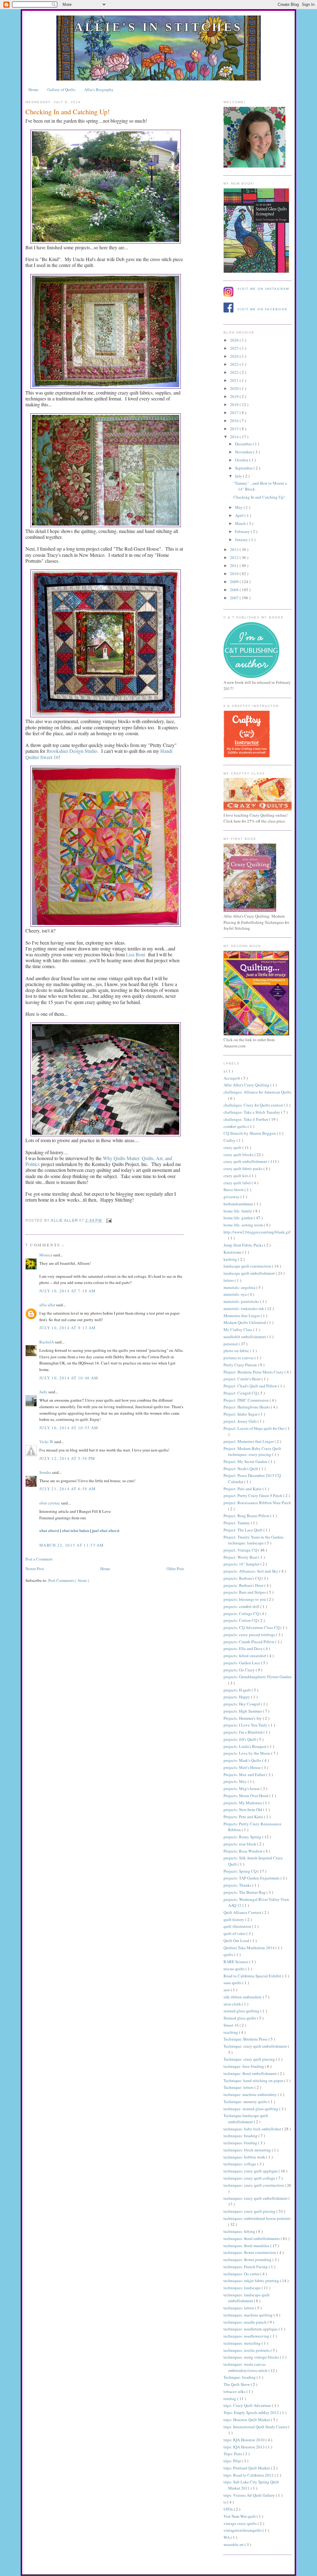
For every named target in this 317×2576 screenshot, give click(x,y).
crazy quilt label (238, 1183)
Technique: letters (239, 2087)
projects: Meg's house (242, 1788)
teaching (231, 2032)
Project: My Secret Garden (246, 1461)
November (244, 452)
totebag (230, 2399)
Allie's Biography (99, 90)
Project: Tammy (237, 1523)
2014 (235, 437)
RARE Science (236, 1962)
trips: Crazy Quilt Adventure (248, 2405)
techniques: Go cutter (242, 2274)
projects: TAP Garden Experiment (252, 1878)
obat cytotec (50, 1503)
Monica (46, 1255)
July (239, 476)
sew (227, 1990)
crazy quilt (233, 1147)
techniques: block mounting (248, 2150)
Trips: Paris (233, 2454)
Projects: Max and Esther (245, 1775)
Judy (44, 1392)
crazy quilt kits (237, 1176)
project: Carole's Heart (243, 1379)
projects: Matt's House (243, 1767)
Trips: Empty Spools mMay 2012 (252, 2412)
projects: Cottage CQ (242, 1613)
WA (227, 2537)
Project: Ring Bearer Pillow (247, 1516)
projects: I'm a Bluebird (243, 1732)
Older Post (175, 1569)
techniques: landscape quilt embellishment (247, 2298)
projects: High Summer (243, 1711)
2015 (235, 429)
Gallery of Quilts (61, 90)
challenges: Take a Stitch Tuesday (252, 1112)
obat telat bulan (76, 1530)
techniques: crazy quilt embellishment (256, 2198)
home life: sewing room (244, 1225)
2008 (235, 590)
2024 (235, 356)
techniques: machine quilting (249, 2315)
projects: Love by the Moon (247, 1753)
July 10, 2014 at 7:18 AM (67, 1291)
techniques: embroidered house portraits (257, 2218)
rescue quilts (234, 1969)
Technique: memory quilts (246, 2102)
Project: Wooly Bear (241, 1557)
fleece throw (234, 1190)
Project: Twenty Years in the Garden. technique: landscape (254, 1540)
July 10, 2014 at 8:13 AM (67, 1328)
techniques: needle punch (245, 2322)
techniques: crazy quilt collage (250, 2178)
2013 (235, 549)
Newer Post (35, 1569)
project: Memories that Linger (249, 1441)
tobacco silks (235, 2391)
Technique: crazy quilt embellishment (256, 2046)
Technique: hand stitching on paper (254, 2080)
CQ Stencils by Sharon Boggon (250, 1133)
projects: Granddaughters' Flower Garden (258, 1677)
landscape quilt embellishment (250, 1273)
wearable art (234, 2544)
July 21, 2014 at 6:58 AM (67, 1489)
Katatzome (233, 1252)
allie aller (65, 1220)
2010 (235, 574)
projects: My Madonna (243, 1803)
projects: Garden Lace (242, 1663)
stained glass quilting (242, 2011)
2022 (235, 372)
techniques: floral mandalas (247, 2246)
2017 (235, 413)
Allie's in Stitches (158, 27)
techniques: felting (240, 2231)
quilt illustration (238, 1926)
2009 (235, 582)
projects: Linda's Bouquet (245, 1746)
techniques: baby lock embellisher (253, 2129)
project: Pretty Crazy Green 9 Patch (253, 1495)
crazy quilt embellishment (246, 1161)
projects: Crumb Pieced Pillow (249, 1642)
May (239, 507)
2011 (235, 565)
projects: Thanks (238, 1885)
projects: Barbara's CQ (243, 1578)
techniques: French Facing (246, 2267)
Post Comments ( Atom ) (69, 1580)
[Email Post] (108, 1220)
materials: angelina (240, 1287)
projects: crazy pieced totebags (250, 1635)
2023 (235, 364)
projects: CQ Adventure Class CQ (252, 1627)
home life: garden (239, 1218)
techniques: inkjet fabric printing (252, 2281)
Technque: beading (240, 2377)
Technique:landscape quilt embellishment (246, 2119)
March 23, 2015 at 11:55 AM (72, 1545)
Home (33, 90)
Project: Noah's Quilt (241, 1469)
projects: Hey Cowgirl (242, 1704)
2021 (235, 380)
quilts (229, 1954)
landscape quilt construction (248, 1266)
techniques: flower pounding (248, 2259)
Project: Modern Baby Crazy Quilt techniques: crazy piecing (252, 1452)
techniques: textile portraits (247, 2350)
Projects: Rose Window (243, 1851)
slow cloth (233, 2004)
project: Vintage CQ (241, 1550)
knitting (231, 1259)
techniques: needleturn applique (251, 2329)
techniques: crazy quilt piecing (250, 2211)
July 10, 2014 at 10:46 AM (69, 1378)
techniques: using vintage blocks (252, 2357)
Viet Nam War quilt (240, 2516)
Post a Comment (39, 1559)
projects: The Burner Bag (245, 1892)
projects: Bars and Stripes (245, 1592)
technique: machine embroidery (251, 2094)
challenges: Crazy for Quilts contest (254, 1105)
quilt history (234, 1919)
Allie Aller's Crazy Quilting (247, 1085)
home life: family (238, 1211)
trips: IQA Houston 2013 (245, 2447)
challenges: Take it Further (246, 1119)
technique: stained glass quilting (251, 2109)
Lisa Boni (136, 954)
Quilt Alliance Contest (243, 1912)
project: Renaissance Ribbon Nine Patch (257, 1503)
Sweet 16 (232, 2025)
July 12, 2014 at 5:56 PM (67, 1458)
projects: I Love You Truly (246, 1725)
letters (229, 1280)
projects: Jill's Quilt (240, 1739)
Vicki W (47, 1442)
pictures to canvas (239, 1358)
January (242, 539)
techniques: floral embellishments (252, 2238)
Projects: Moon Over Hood (246, 1796)
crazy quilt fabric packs (243, 1168)
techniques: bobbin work (245, 2157)
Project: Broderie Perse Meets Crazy (254, 1372)
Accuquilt (232, 1078)
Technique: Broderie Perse (246, 2039)
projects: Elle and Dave (243, 1648)
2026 (235, 340)
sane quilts (233, 1983)
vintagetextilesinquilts (243, 2530)
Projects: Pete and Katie (244, 1817)
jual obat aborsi (106, 1530)
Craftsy (230, 1140)
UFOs (229, 2509)
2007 (235, 598)
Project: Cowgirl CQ (241, 1393)
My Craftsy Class (238, 1329)
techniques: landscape (243, 2288)
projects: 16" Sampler (242, 1564)
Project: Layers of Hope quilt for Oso (254, 1428)
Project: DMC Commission (247, 1400)
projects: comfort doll (242, 1606)
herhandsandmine (239, 1204)
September (244, 468)
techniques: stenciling (243, 2343)
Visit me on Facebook (263, 309)
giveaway (232, 1197)
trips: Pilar (233, 2461)
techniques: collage (240, 2164)
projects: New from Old (243, 1810)
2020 (235, 388)
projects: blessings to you (245, 1599)
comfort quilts (236, 1126)
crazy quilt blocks (239, 1155)
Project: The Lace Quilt (243, 1530)
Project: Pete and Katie (243, 1489)
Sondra (46, 1472)
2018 (235, 404)
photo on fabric (237, 1351)
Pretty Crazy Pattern (241, 1365)
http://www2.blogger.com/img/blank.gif (257, 1232)
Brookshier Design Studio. (72, 751)
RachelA (47, 1342)
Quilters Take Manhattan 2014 (250, 1948)
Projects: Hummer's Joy (243, 1718)
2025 (235, 348)
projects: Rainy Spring (243, 1837)
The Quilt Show (237, 2384)
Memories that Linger (242, 1316)
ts (225, 2502)
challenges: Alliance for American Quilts (257, 1092)
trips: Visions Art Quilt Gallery (250, 2495)
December (244, 444)
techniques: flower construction (250, 2252)
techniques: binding (241, 2143)
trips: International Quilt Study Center (256, 2427)
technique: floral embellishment (251, 2073)
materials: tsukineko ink (244, 1308)
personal (231, 1344)
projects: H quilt (238, 1690)
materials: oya (236, 1294)
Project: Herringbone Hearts (247, 1407)
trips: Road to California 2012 (249, 2475)
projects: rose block (240, 1844)
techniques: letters (239, 2308)
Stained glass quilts (240, 2018)
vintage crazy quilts (241, 2523)
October (242, 460)
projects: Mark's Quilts (243, 1760)
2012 (235, 557)
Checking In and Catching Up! (259, 497)
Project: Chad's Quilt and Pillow (251, 1386)
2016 (235, 421)
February (243, 531)
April (240, 515)
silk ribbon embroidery (243, 1997)
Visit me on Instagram (263, 289)
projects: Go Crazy (240, 1670)
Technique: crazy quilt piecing (250, 2059)
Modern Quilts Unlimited (245, 1322)
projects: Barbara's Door (244, 1585)
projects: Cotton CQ (241, 1620)
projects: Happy (237, 1697)
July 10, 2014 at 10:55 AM (69, 1428)
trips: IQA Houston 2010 (245, 2440)
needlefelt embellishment (245, 1337)
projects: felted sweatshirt (245, 1656)
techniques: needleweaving (247, 2336)
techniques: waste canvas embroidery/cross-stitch (246, 2367)
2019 (235, 396)
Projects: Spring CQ (241, 1871)
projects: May (236, 1781)
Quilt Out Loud (237, 1941)
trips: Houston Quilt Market (247, 2420)
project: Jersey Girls (241, 1421)
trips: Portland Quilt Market (247, 2468)
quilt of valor (235, 1933)
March (241, 523)
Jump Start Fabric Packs (244, 1245)
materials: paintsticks (242, 1301)
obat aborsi (49, 1530)
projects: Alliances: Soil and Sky (251, 1571)
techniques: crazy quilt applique (251, 2171)
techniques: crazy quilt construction (254, 2185)
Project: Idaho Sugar (241, 1414)
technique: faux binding (244, 2066)
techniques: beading (241, 2136)
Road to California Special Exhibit (253, 1976)
